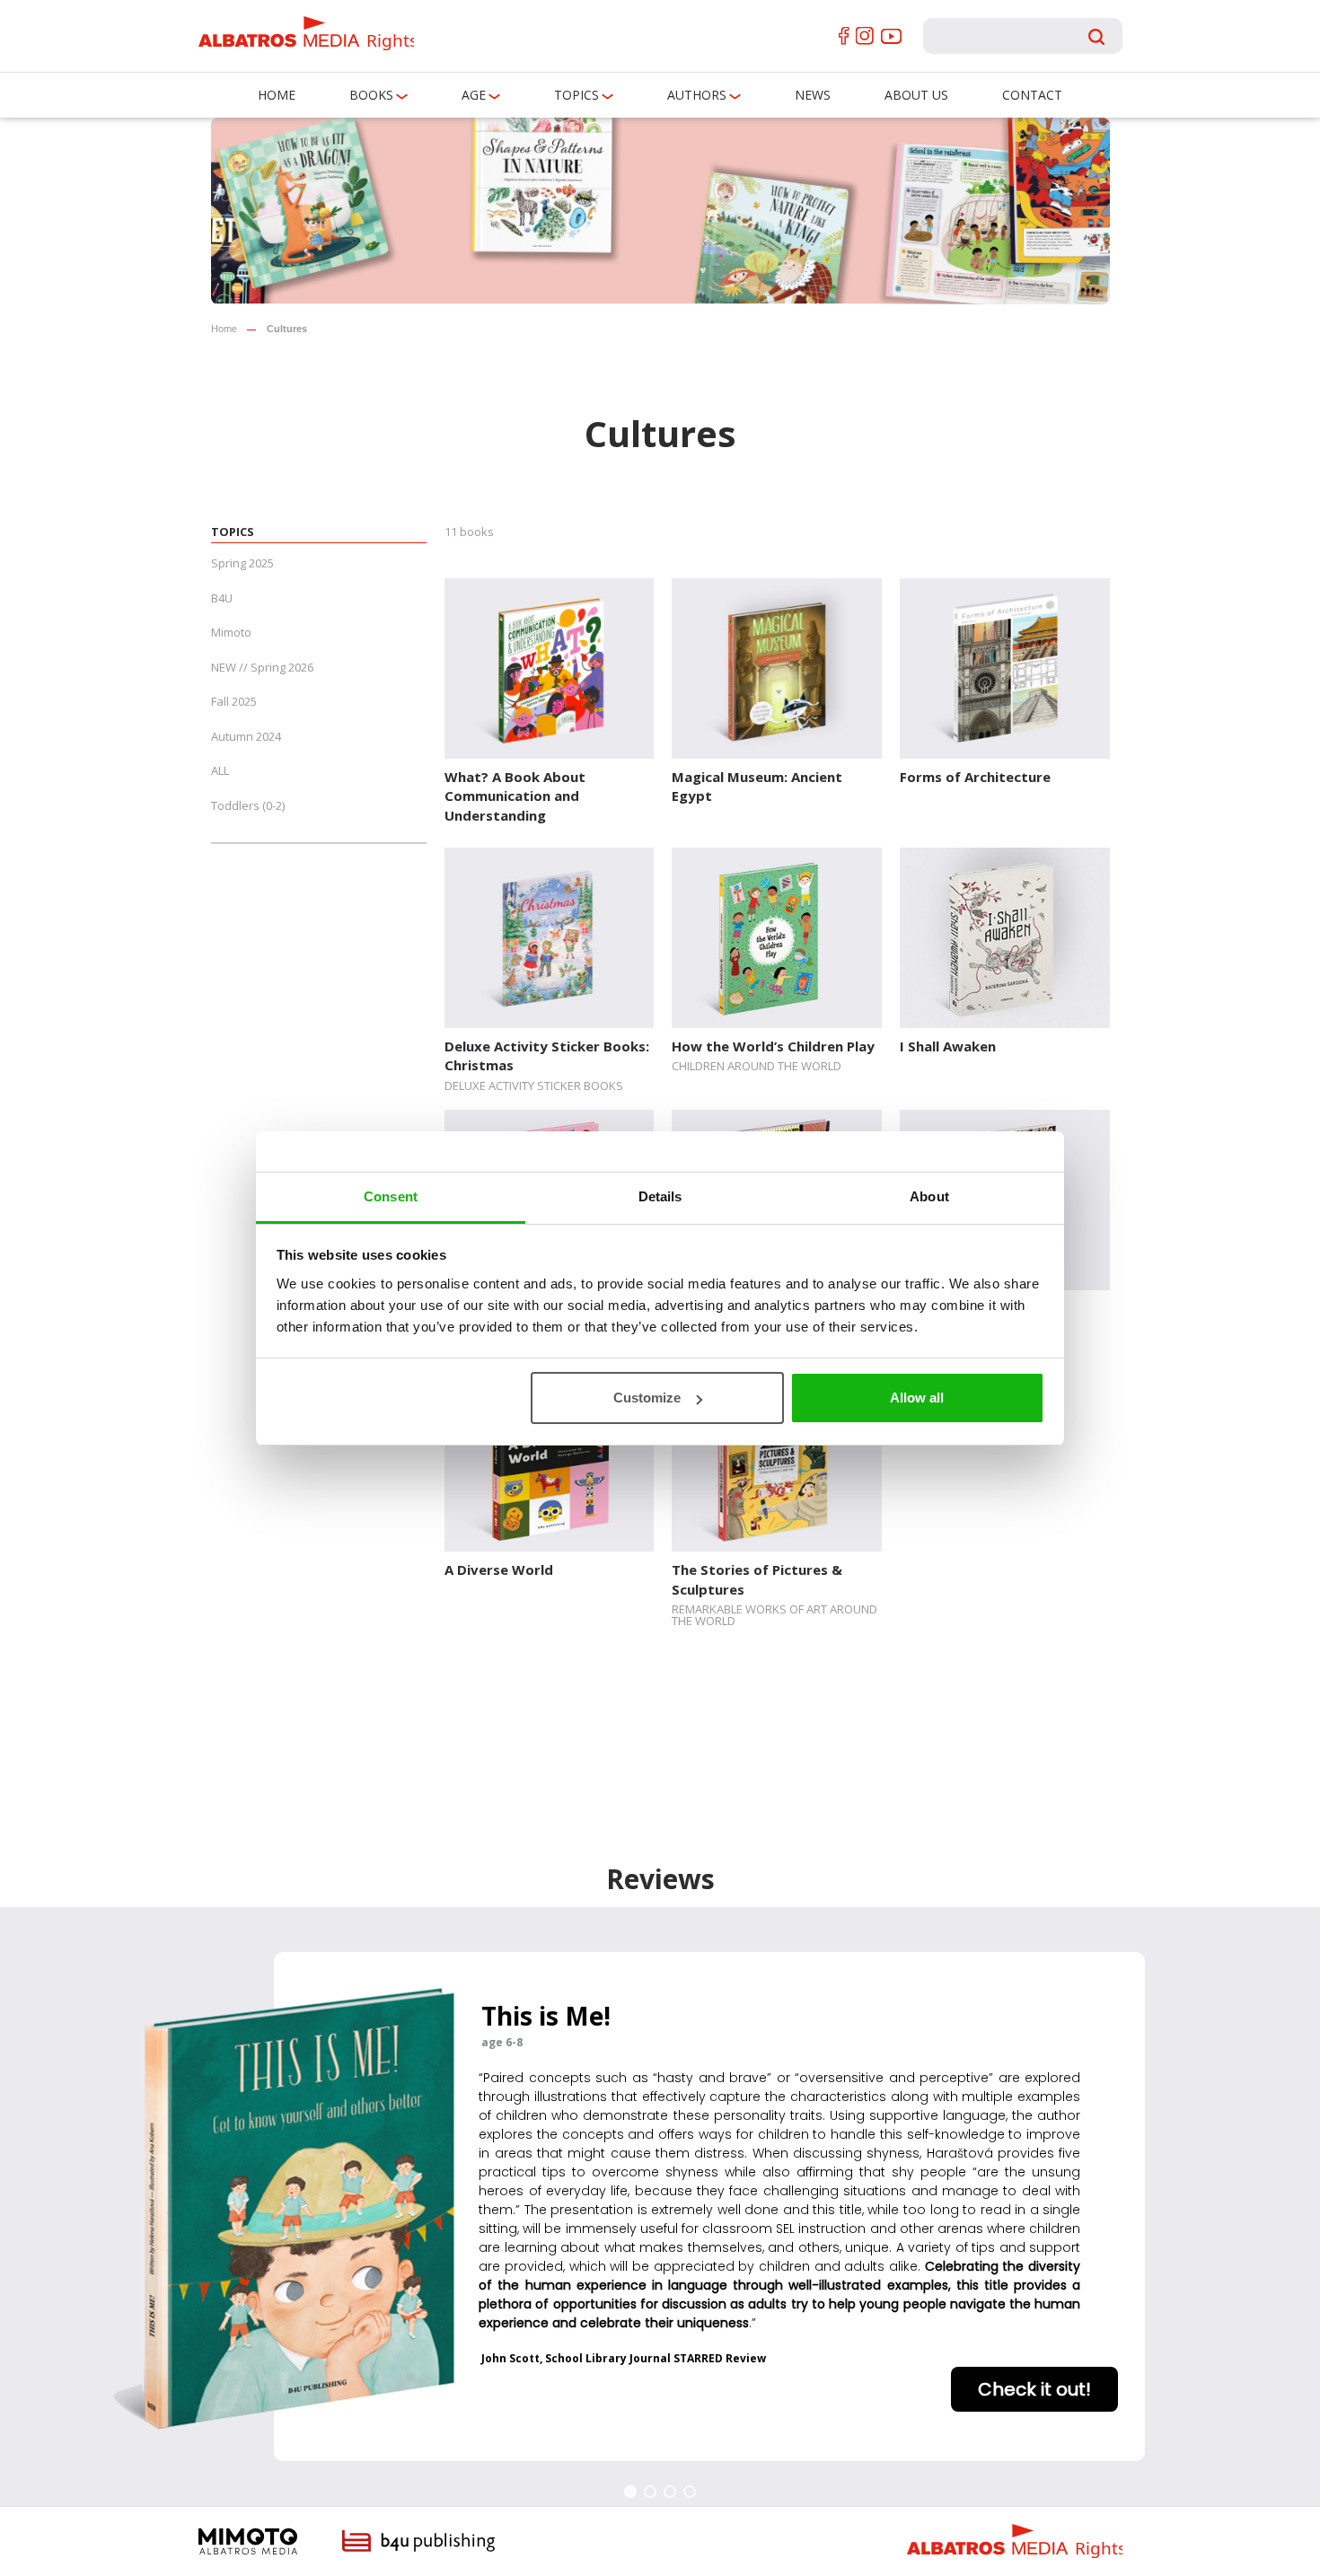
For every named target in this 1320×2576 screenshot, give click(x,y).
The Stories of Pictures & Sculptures (757, 1579)
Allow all (917, 1398)
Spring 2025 (242, 563)
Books (371, 95)
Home (277, 95)
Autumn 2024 (246, 736)
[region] (660, 2207)
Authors (697, 95)
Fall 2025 (234, 701)
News (813, 95)
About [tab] (929, 1196)
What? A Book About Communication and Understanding (515, 796)
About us (916, 95)
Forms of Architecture (975, 777)
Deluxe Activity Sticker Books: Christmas (547, 1055)
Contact (1032, 95)
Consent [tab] (391, 1196)
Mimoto (231, 632)
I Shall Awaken (948, 1046)
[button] (630, 2492)
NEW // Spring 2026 (262, 667)
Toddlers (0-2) (248, 805)
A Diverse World (499, 1569)
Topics (576, 95)
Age (474, 95)
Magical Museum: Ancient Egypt (757, 786)
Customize (647, 1398)
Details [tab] (660, 1196)
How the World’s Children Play (773, 1046)
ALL (220, 770)
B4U (222, 598)
